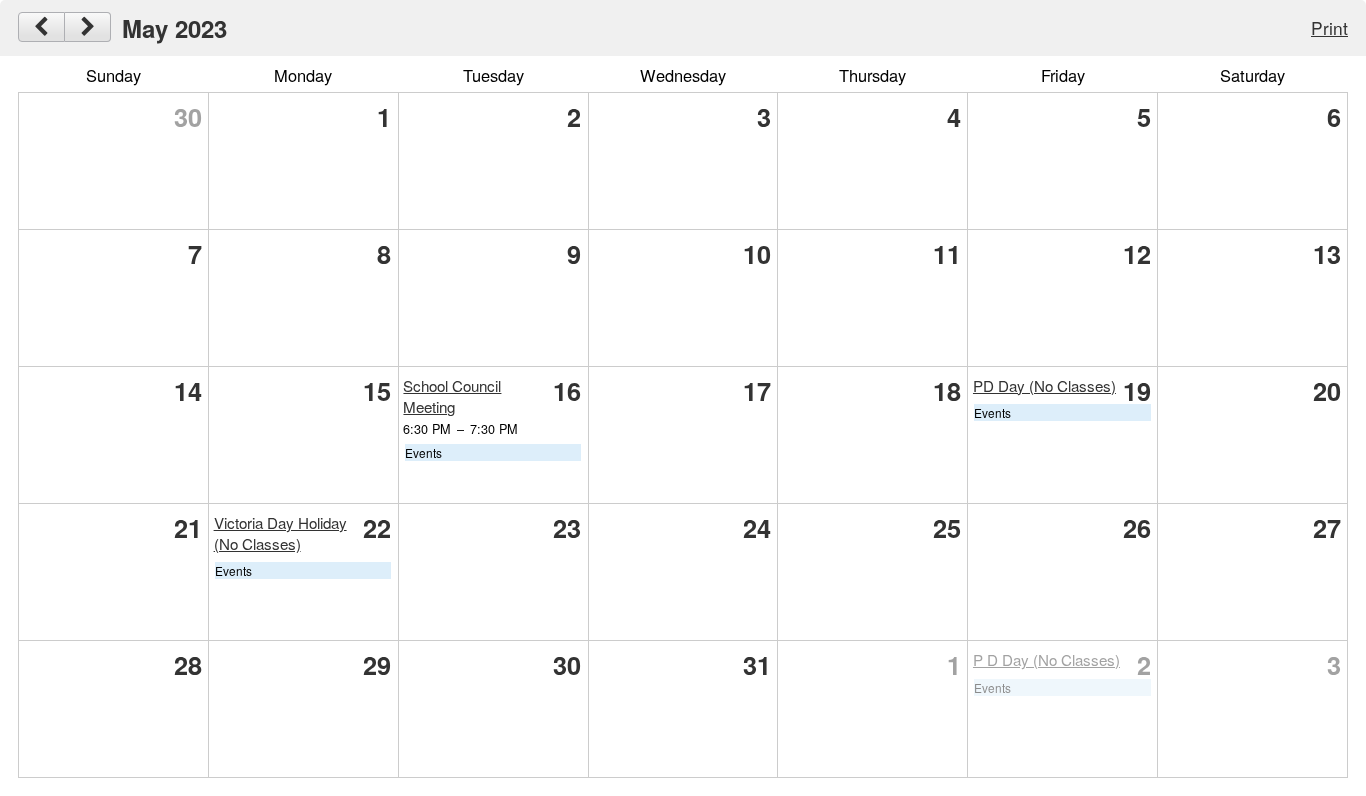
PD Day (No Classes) (1044, 385)
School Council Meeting (452, 396)
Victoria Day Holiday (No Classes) (280, 533)
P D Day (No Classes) (1046, 659)
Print (1329, 27)
